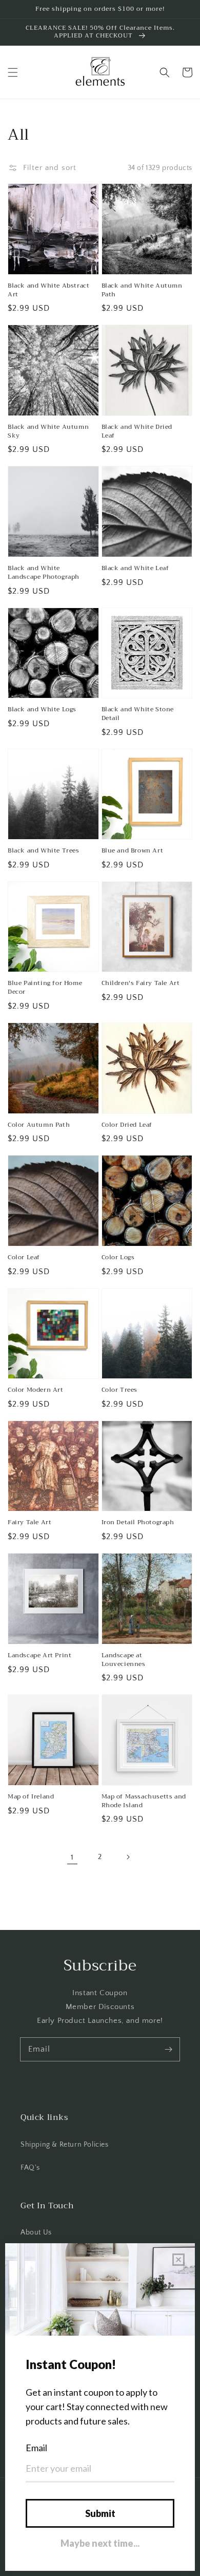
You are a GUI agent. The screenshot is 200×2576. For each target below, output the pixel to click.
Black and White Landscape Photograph (44, 573)
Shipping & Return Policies (65, 2145)
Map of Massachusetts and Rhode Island (144, 1801)
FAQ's (30, 2168)
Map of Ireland (31, 1797)
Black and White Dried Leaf (137, 431)
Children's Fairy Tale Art (141, 983)
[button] (13, 72)
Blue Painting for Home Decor (45, 988)
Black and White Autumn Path (142, 290)
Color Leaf (24, 1257)
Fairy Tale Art (29, 1522)
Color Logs (118, 1257)
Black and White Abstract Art (48, 290)
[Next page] (128, 1857)
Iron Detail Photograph (138, 1522)
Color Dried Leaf (127, 1125)
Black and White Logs (42, 709)
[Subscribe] (168, 2049)
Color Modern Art (36, 1390)
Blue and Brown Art (133, 851)
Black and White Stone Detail (138, 714)
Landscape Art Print (39, 1655)
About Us (36, 2232)
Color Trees (120, 1390)
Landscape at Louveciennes (124, 1660)
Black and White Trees (44, 851)
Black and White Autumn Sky (48, 431)
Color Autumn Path (39, 1125)
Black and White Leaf (135, 568)
